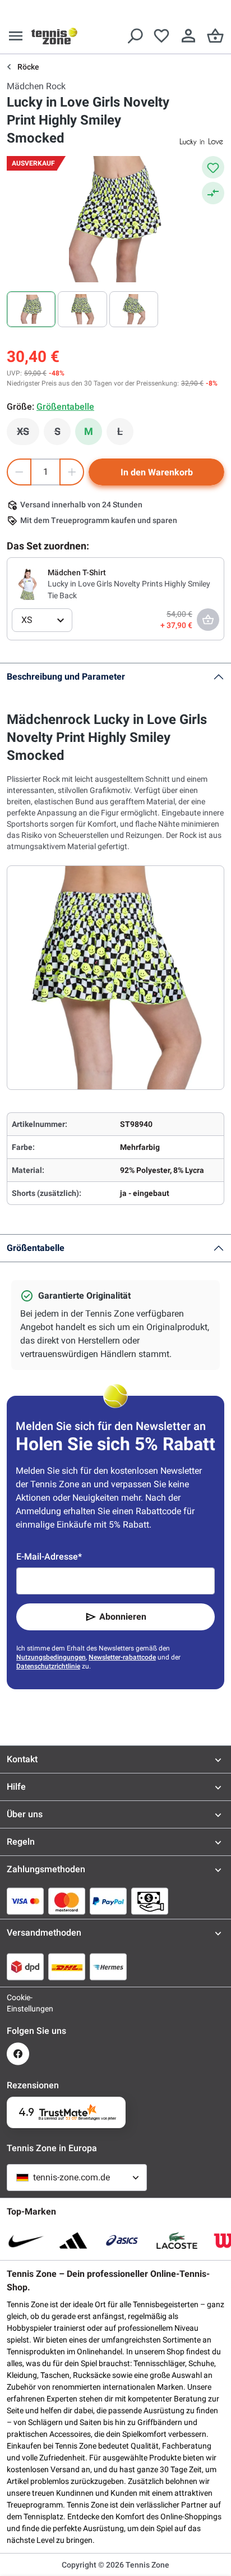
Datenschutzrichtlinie (48, 1666)
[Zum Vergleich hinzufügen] (213, 193)
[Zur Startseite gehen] (54, 36)
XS (28, 434)
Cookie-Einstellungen (18, 2003)
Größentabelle (36, 1248)
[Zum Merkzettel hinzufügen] (213, 167)
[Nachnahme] (150, 1901)
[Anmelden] (188, 36)
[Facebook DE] (18, 2054)
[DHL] (67, 1967)
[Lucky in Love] (202, 141)
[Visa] (25, 1901)
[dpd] (25, 1967)
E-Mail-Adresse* (49, 1557)
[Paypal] (108, 1901)
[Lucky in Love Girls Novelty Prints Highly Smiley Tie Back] (27, 584)
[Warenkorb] (215, 36)
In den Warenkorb (157, 472)
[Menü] (16, 36)
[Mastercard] (67, 1901)
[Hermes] (108, 1967)
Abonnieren (123, 1617)
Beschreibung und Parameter (66, 677)
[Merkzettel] (161, 36)
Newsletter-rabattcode (122, 1657)
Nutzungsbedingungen (51, 1657)
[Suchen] (135, 36)
